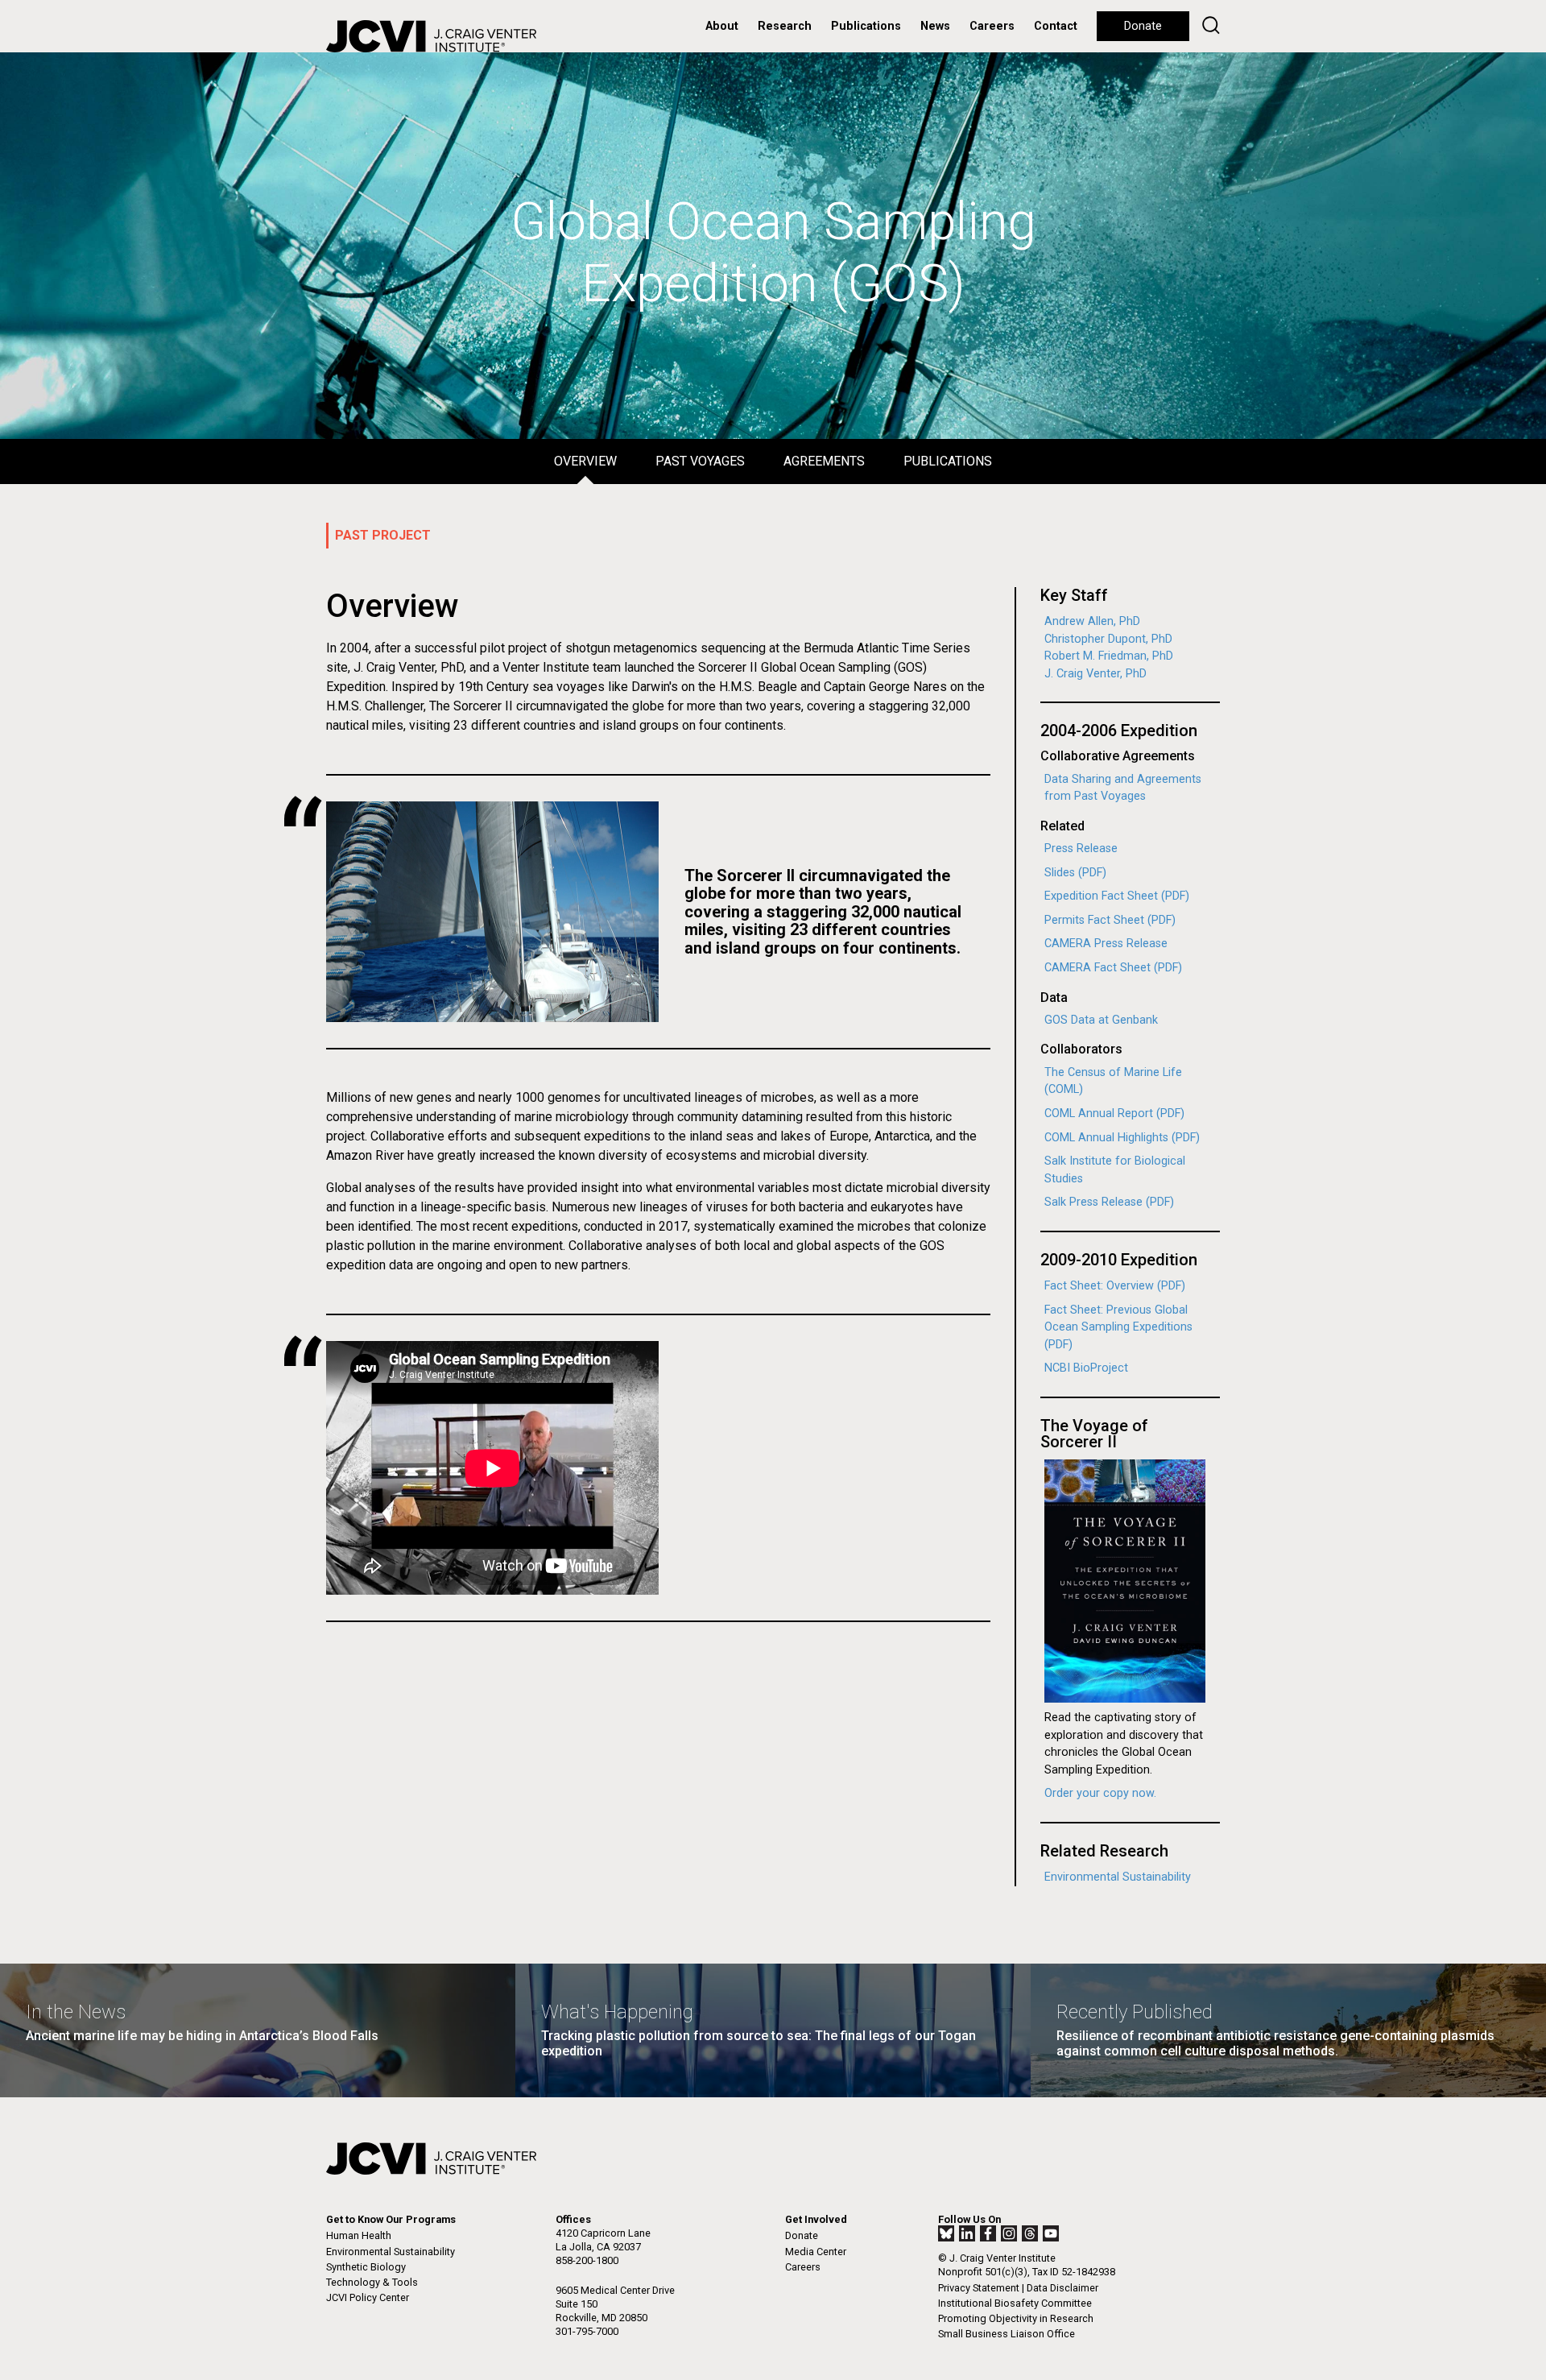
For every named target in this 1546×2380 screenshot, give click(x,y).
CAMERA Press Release (1106, 944)
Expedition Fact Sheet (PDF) (1117, 896)
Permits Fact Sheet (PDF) (1110, 920)
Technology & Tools (372, 2282)
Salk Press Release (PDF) (1109, 1202)
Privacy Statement (979, 2288)
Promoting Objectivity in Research (1016, 2318)
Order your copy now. (1100, 1793)
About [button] (722, 26)
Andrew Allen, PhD (1092, 621)
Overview (585, 461)
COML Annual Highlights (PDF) (1122, 1138)
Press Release (1081, 849)
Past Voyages (700, 461)
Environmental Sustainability (1118, 1877)
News (935, 26)
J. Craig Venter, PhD (1095, 674)
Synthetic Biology (366, 2267)
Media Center (816, 2252)
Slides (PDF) (1075, 873)
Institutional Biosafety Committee (1015, 2303)
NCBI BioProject (1086, 1368)
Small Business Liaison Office (1007, 2334)
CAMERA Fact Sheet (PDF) (1113, 968)
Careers (992, 26)
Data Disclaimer (1062, 2288)
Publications (866, 26)
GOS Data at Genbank (1101, 1020)
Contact (1056, 26)
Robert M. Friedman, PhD (1109, 656)
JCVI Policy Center (368, 2297)
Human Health (359, 2235)
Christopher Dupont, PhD (1108, 639)
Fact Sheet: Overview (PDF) (1115, 1286)
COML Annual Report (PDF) (1114, 1113)
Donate (1143, 26)
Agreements (824, 461)
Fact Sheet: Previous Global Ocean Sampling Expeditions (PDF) (1118, 1327)
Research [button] (785, 26)
